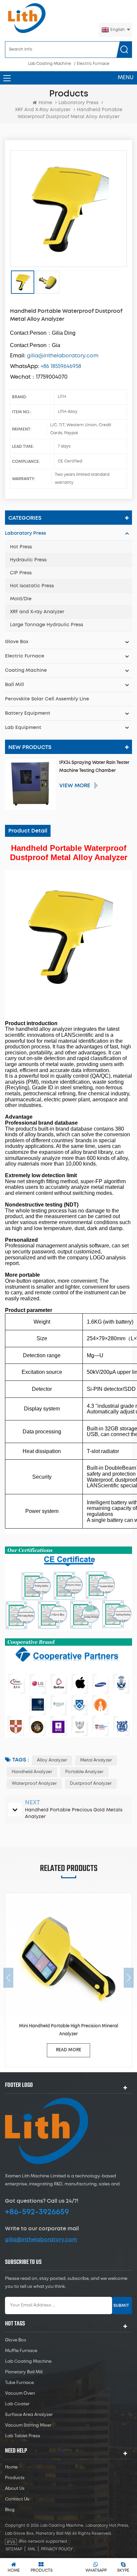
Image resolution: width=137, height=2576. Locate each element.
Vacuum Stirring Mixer (28, 2425)
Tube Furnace (19, 2383)
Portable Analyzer (84, 1772)
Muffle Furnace (21, 2351)
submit (121, 2305)
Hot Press (21, 547)
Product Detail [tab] (28, 831)
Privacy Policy (57, 2549)
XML (32, 2549)
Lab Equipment (23, 728)
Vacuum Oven (20, 2393)
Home (45, 103)
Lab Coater (17, 2404)
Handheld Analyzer (32, 1772)
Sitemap (14, 2549)
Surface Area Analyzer (29, 2415)
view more (75, 786)
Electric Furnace (93, 64)
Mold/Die (21, 599)
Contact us (17, 2499)
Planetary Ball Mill (24, 2372)
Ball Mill (14, 685)
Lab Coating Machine (50, 64)
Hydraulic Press (28, 560)
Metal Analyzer (96, 1760)
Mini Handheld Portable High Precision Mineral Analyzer (68, 2030)
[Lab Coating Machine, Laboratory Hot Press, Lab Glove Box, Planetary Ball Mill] (27, 18)
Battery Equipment (28, 713)
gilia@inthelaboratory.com (41, 2240)
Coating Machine (26, 670)
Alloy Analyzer (52, 1760)
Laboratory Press (78, 103)
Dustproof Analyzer (91, 1784)
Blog (10, 2510)
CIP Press (21, 573)
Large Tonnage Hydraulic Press (47, 625)
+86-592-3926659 (37, 2212)
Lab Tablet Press (23, 2436)
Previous (8, 1978)
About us (15, 2489)
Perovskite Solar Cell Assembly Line (47, 699)
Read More (68, 2050)
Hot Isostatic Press (32, 586)
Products (15, 2478)
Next (129, 1978)
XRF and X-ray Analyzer (37, 612)
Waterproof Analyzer (34, 1784)
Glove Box (17, 642)
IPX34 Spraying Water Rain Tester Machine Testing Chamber (94, 767)
